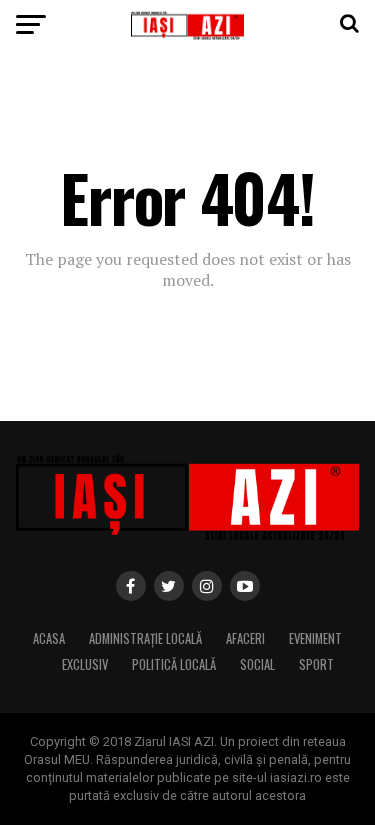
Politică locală (174, 664)
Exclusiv (85, 664)
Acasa (49, 638)
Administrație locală (145, 638)
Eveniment (315, 638)
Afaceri (245, 638)
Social (257, 664)
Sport (316, 664)
